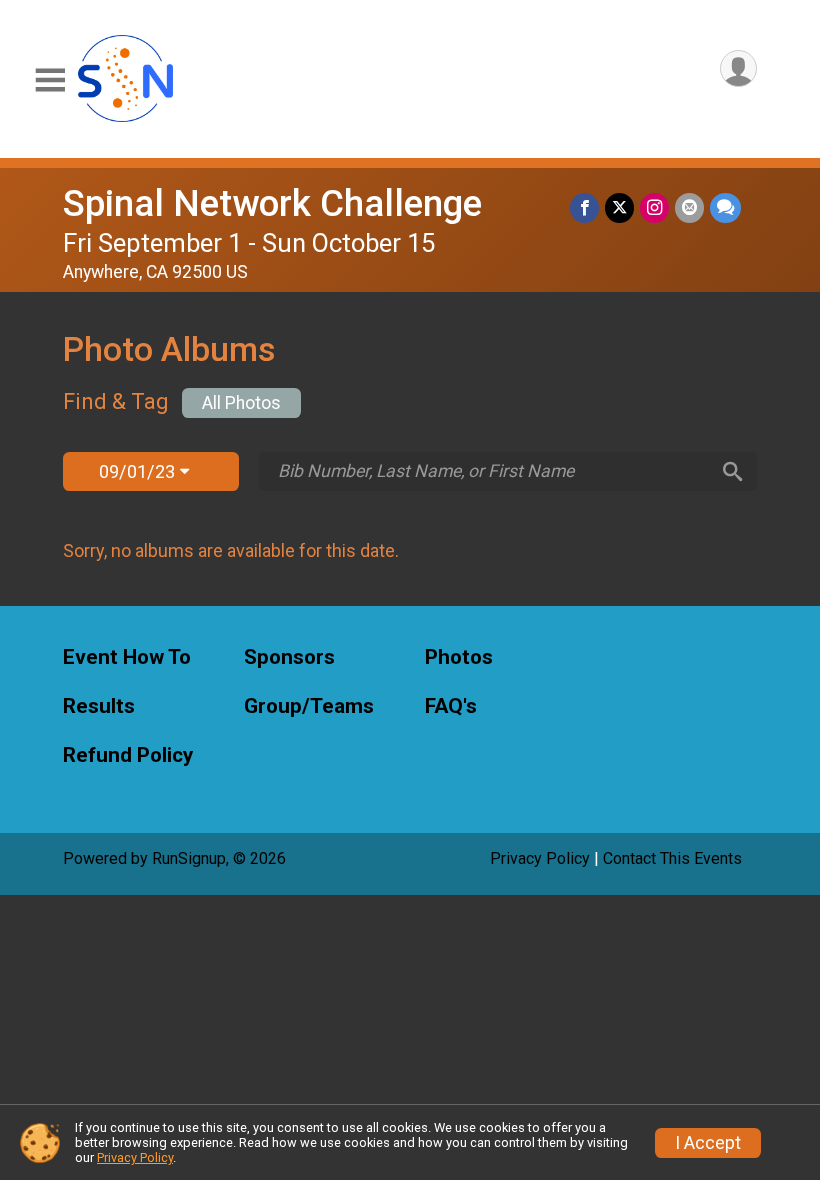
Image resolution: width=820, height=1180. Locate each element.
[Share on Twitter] (619, 207)
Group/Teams (309, 706)
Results (99, 706)
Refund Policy (128, 755)
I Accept (708, 1143)
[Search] (733, 472)
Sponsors (289, 657)
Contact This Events (672, 858)
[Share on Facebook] (584, 207)
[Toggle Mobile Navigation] (50, 80)
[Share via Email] (689, 207)
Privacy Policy (540, 858)
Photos (459, 657)
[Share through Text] (725, 207)
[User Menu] (738, 68)
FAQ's (451, 706)
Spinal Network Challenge (272, 203)
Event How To (127, 657)
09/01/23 (139, 471)
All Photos (241, 403)
